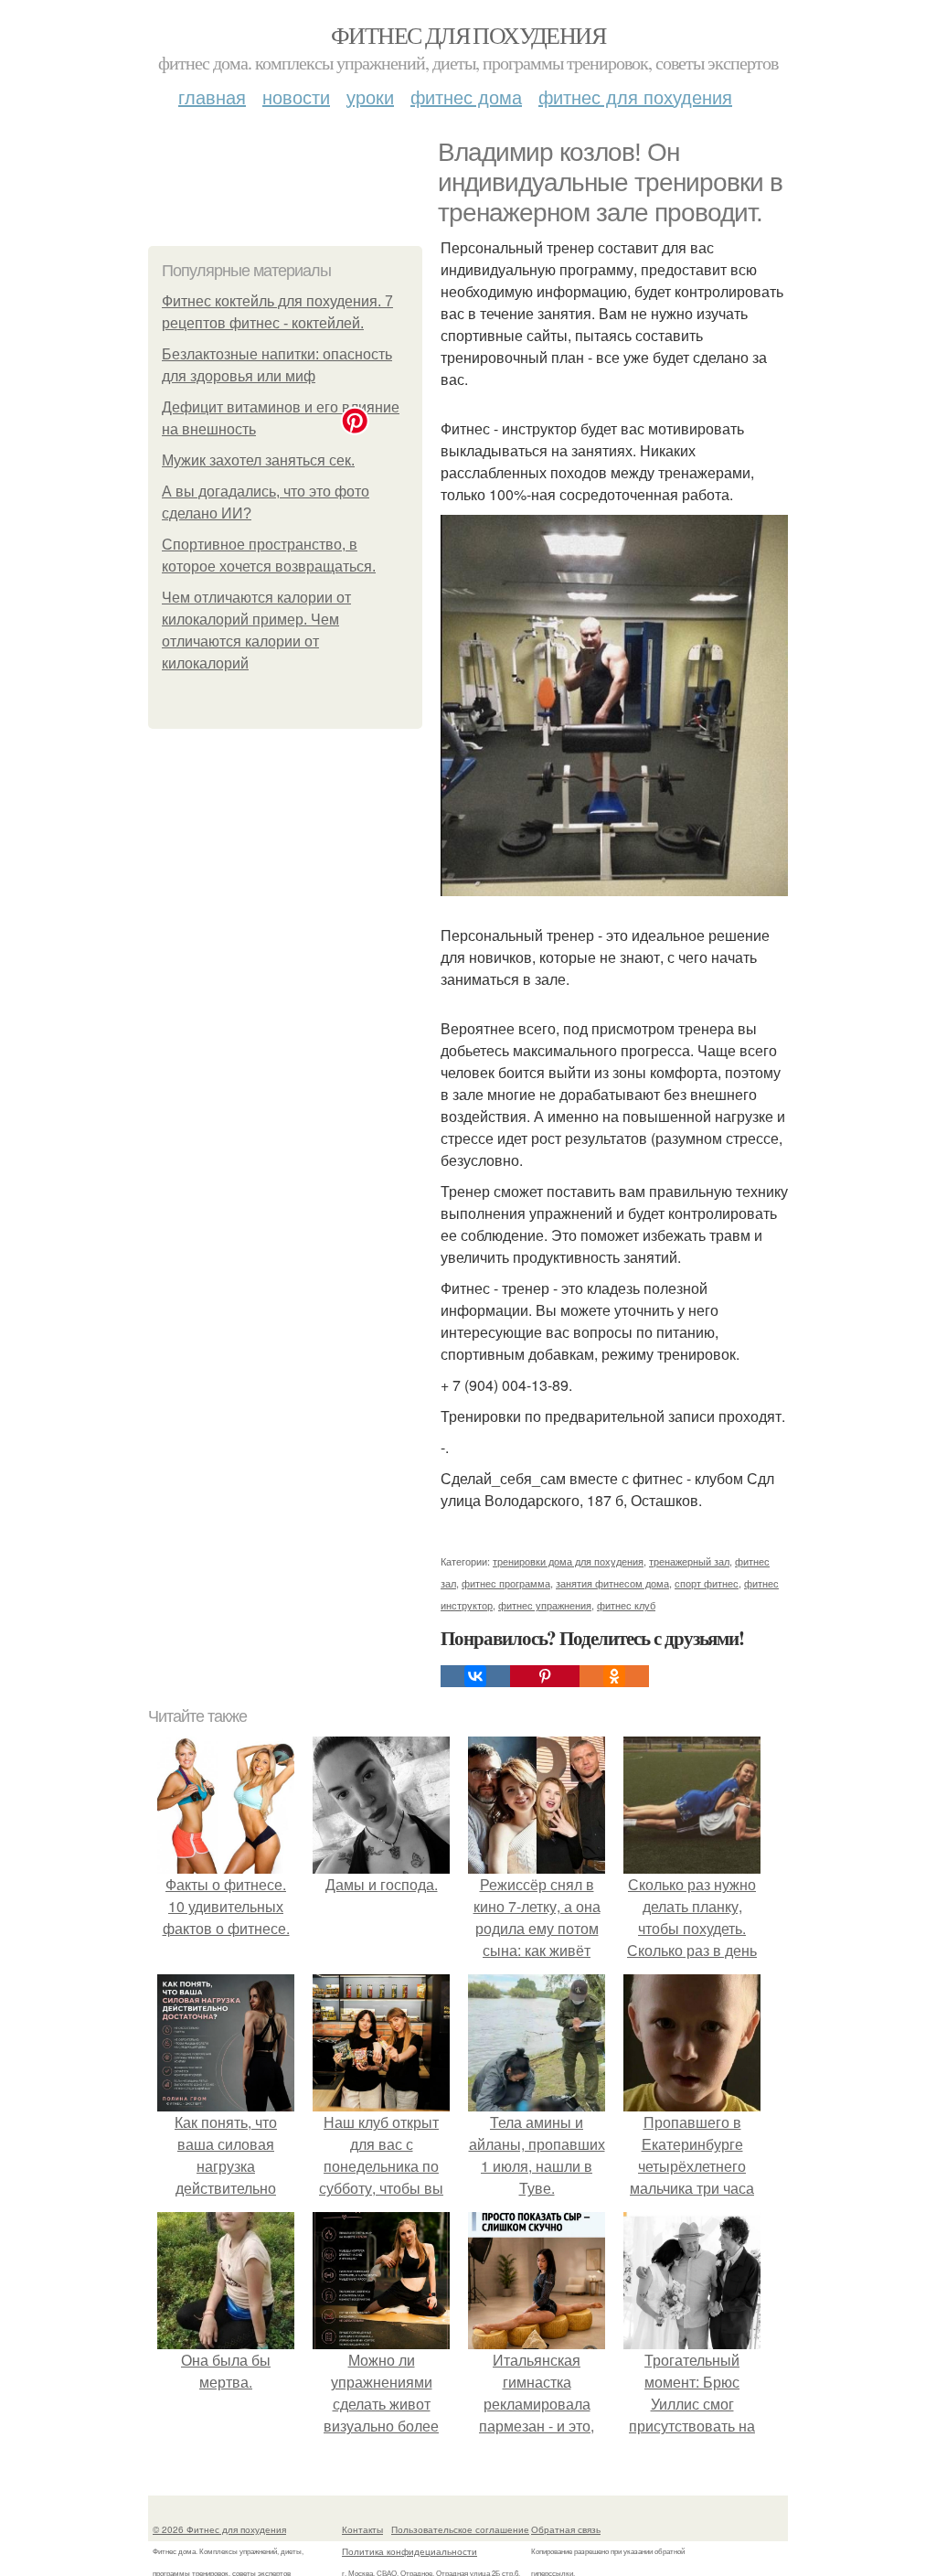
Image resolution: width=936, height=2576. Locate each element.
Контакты (362, 2529)
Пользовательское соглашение (460, 2529)
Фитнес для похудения (468, 35)
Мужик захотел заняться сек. (258, 460)
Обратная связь (566, 2529)
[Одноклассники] (614, 1676)
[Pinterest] (545, 1676)
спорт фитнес (707, 1583)
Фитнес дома (466, 96)
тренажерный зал (689, 1561)
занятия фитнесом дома (612, 1583)
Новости (296, 96)
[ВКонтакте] (475, 1676)
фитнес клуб (626, 1605)
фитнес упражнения (545, 1605)
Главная (212, 96)
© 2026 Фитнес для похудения (219, 2529)
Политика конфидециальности (409, 2551)
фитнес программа (506, 1583)
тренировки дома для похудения (568, 1561)
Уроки (370, 96)
